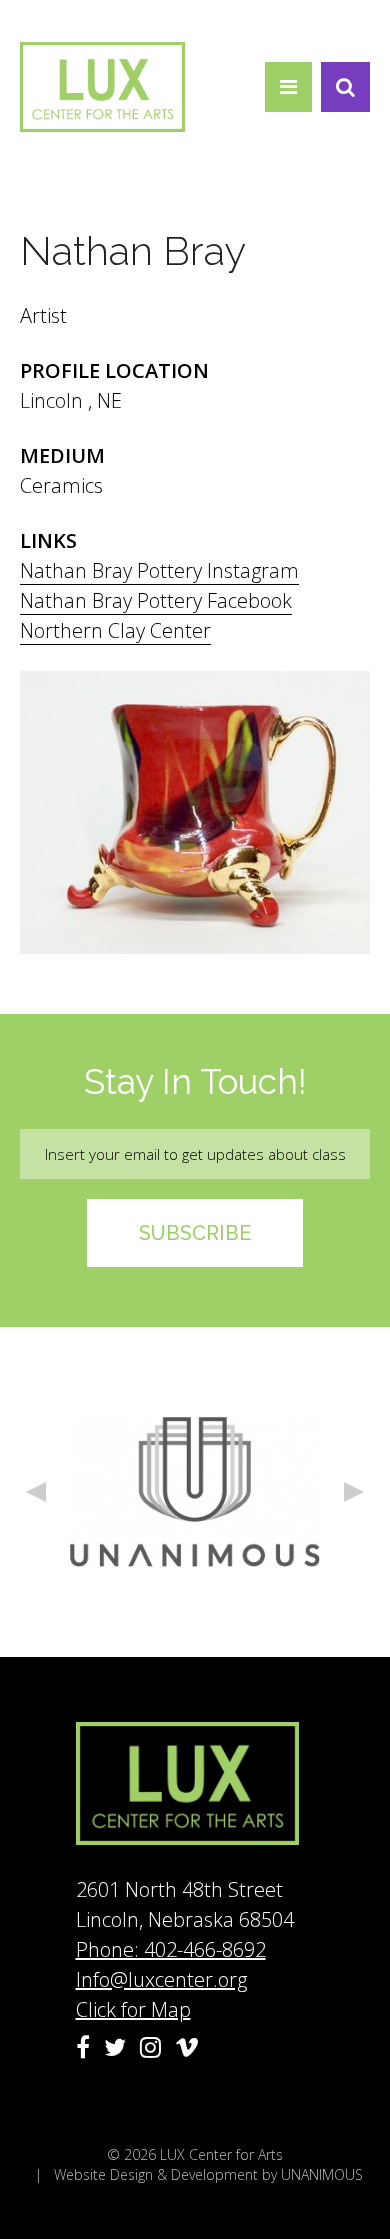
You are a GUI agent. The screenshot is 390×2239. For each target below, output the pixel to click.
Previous (36, 1492)
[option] (195, 1492)
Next (354, 1492)
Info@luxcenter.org (161, 1979)
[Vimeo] (187, 2047)
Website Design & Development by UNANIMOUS (208, 2174)
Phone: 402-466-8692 (171, 1949)
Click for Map (133, 2009)
